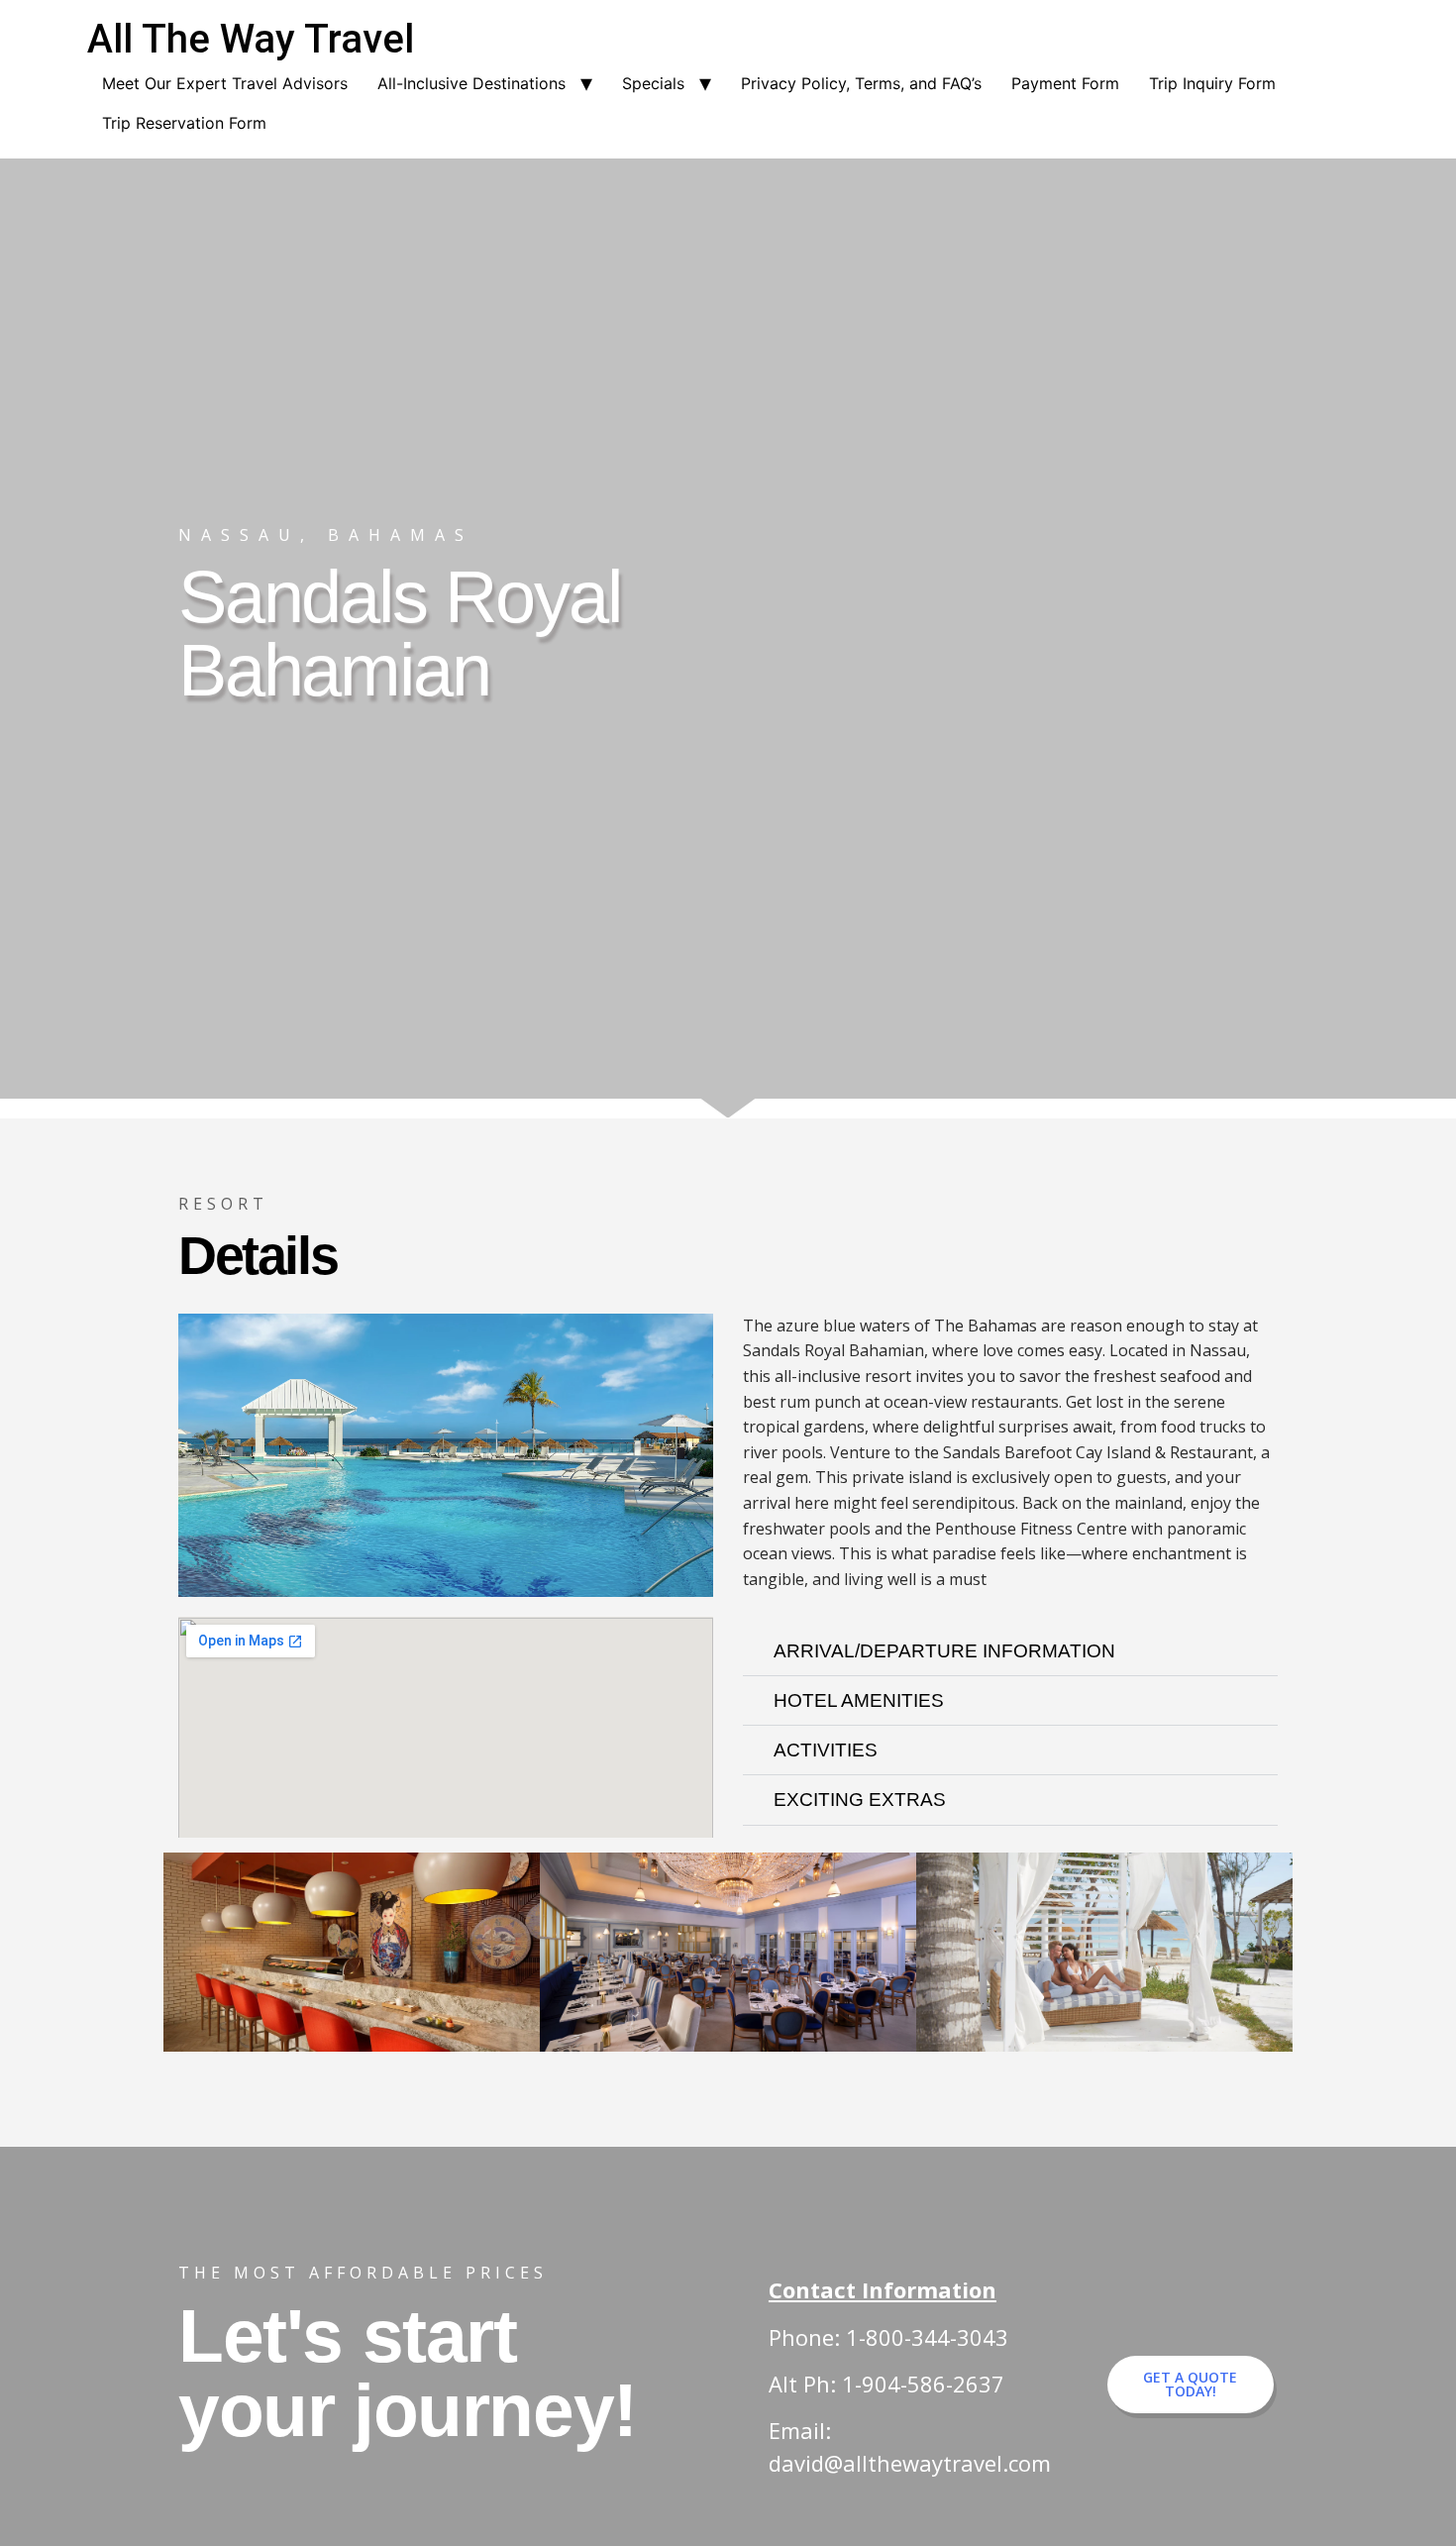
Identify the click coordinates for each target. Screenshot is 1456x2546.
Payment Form (1065, 83)
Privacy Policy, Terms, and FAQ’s (861, 83)
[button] (1010, 1651)
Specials (653, 83)
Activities (826, 1750)
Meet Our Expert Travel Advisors (225, 83)
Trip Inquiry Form (1212, 83)
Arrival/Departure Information (944, 1651)
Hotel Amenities (859, 1700)
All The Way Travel (251, 39)
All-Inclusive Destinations (471, 83)
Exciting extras (860, 1800)
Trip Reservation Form (184, 123)
